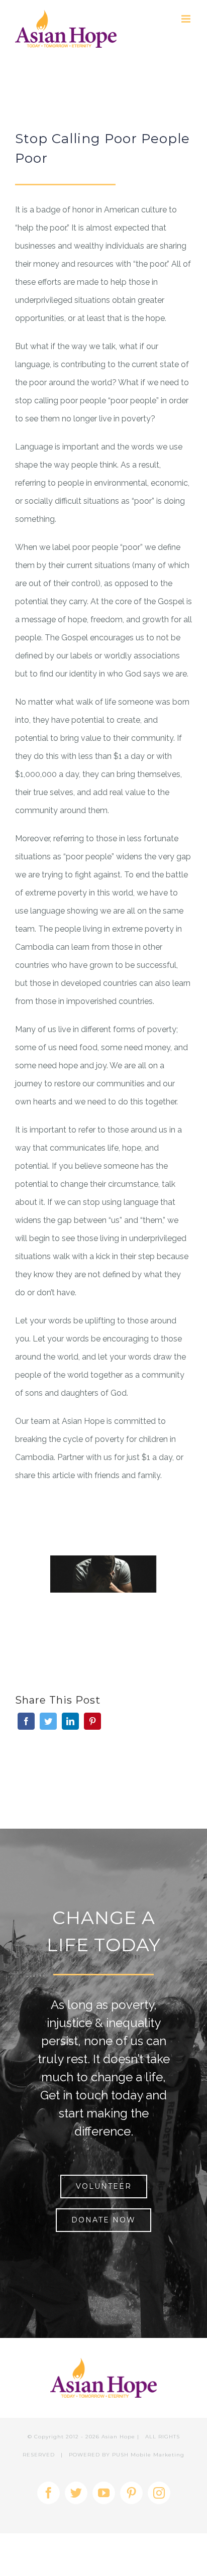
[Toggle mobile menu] (187, 19)
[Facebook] (26, 1721)
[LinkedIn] (70, 1721)
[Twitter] (48, 1721)
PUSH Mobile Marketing (148, 2455)
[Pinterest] (92, 1721)
